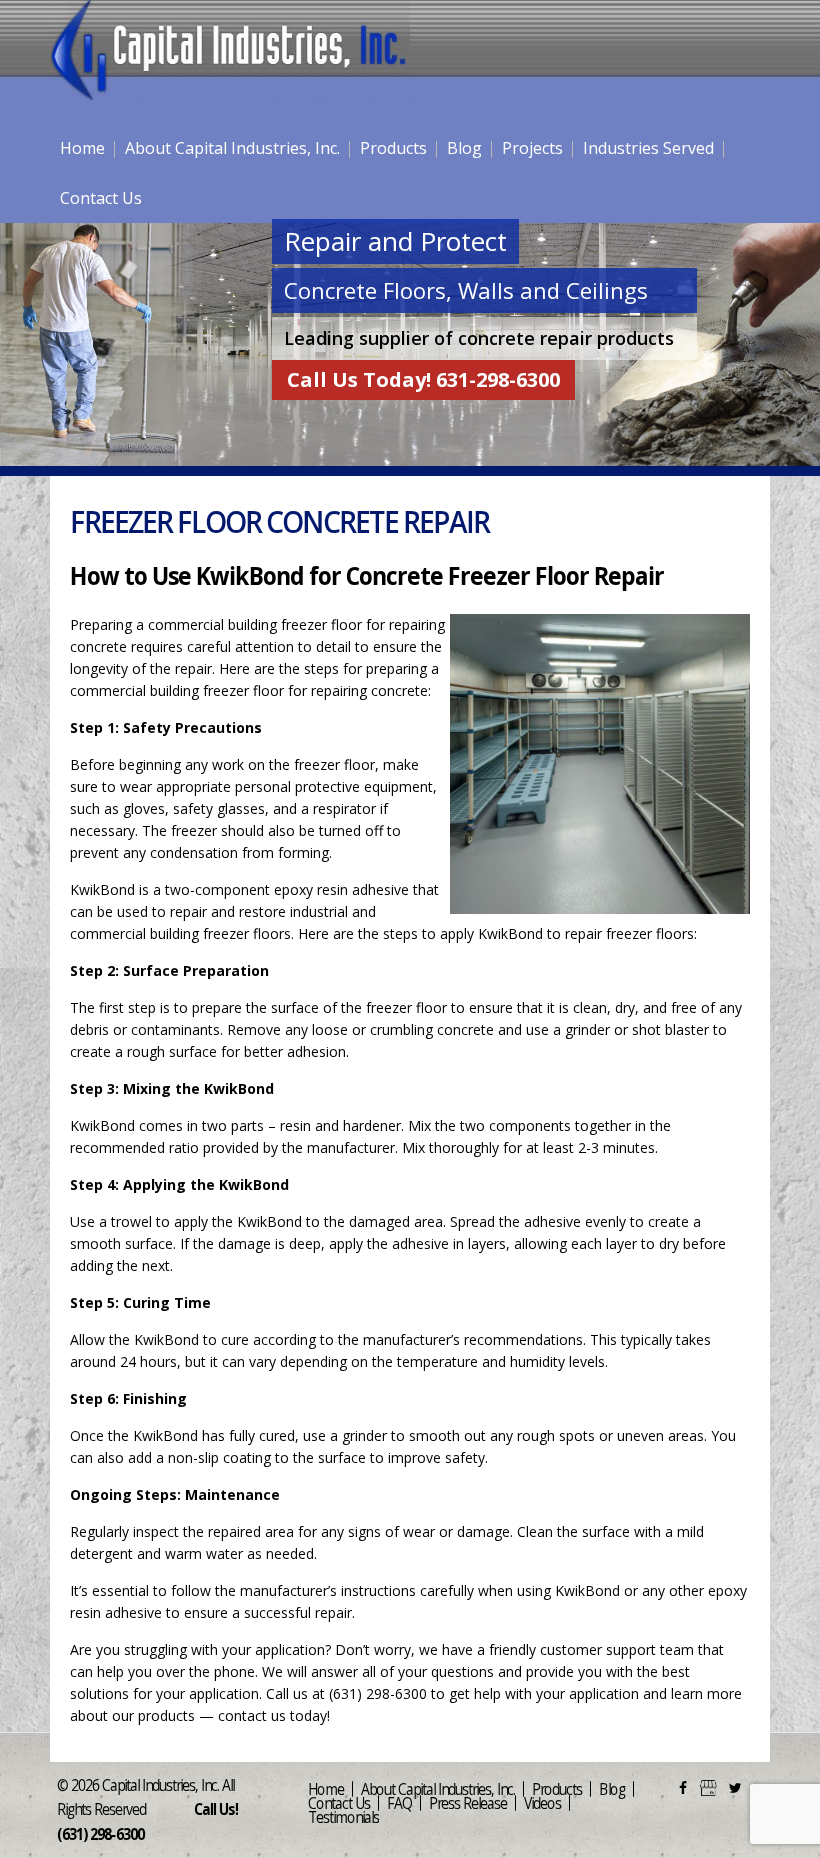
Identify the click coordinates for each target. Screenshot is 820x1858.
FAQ (399, 1802)
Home (82, 148)
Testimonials (343, 1816)
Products (393, 148)
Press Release (468, 1802)
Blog (464, 148)
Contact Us (101, 198)
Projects (532, 148)
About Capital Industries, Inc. (232, 148)
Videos (542, 1802)
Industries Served (648, 148)
